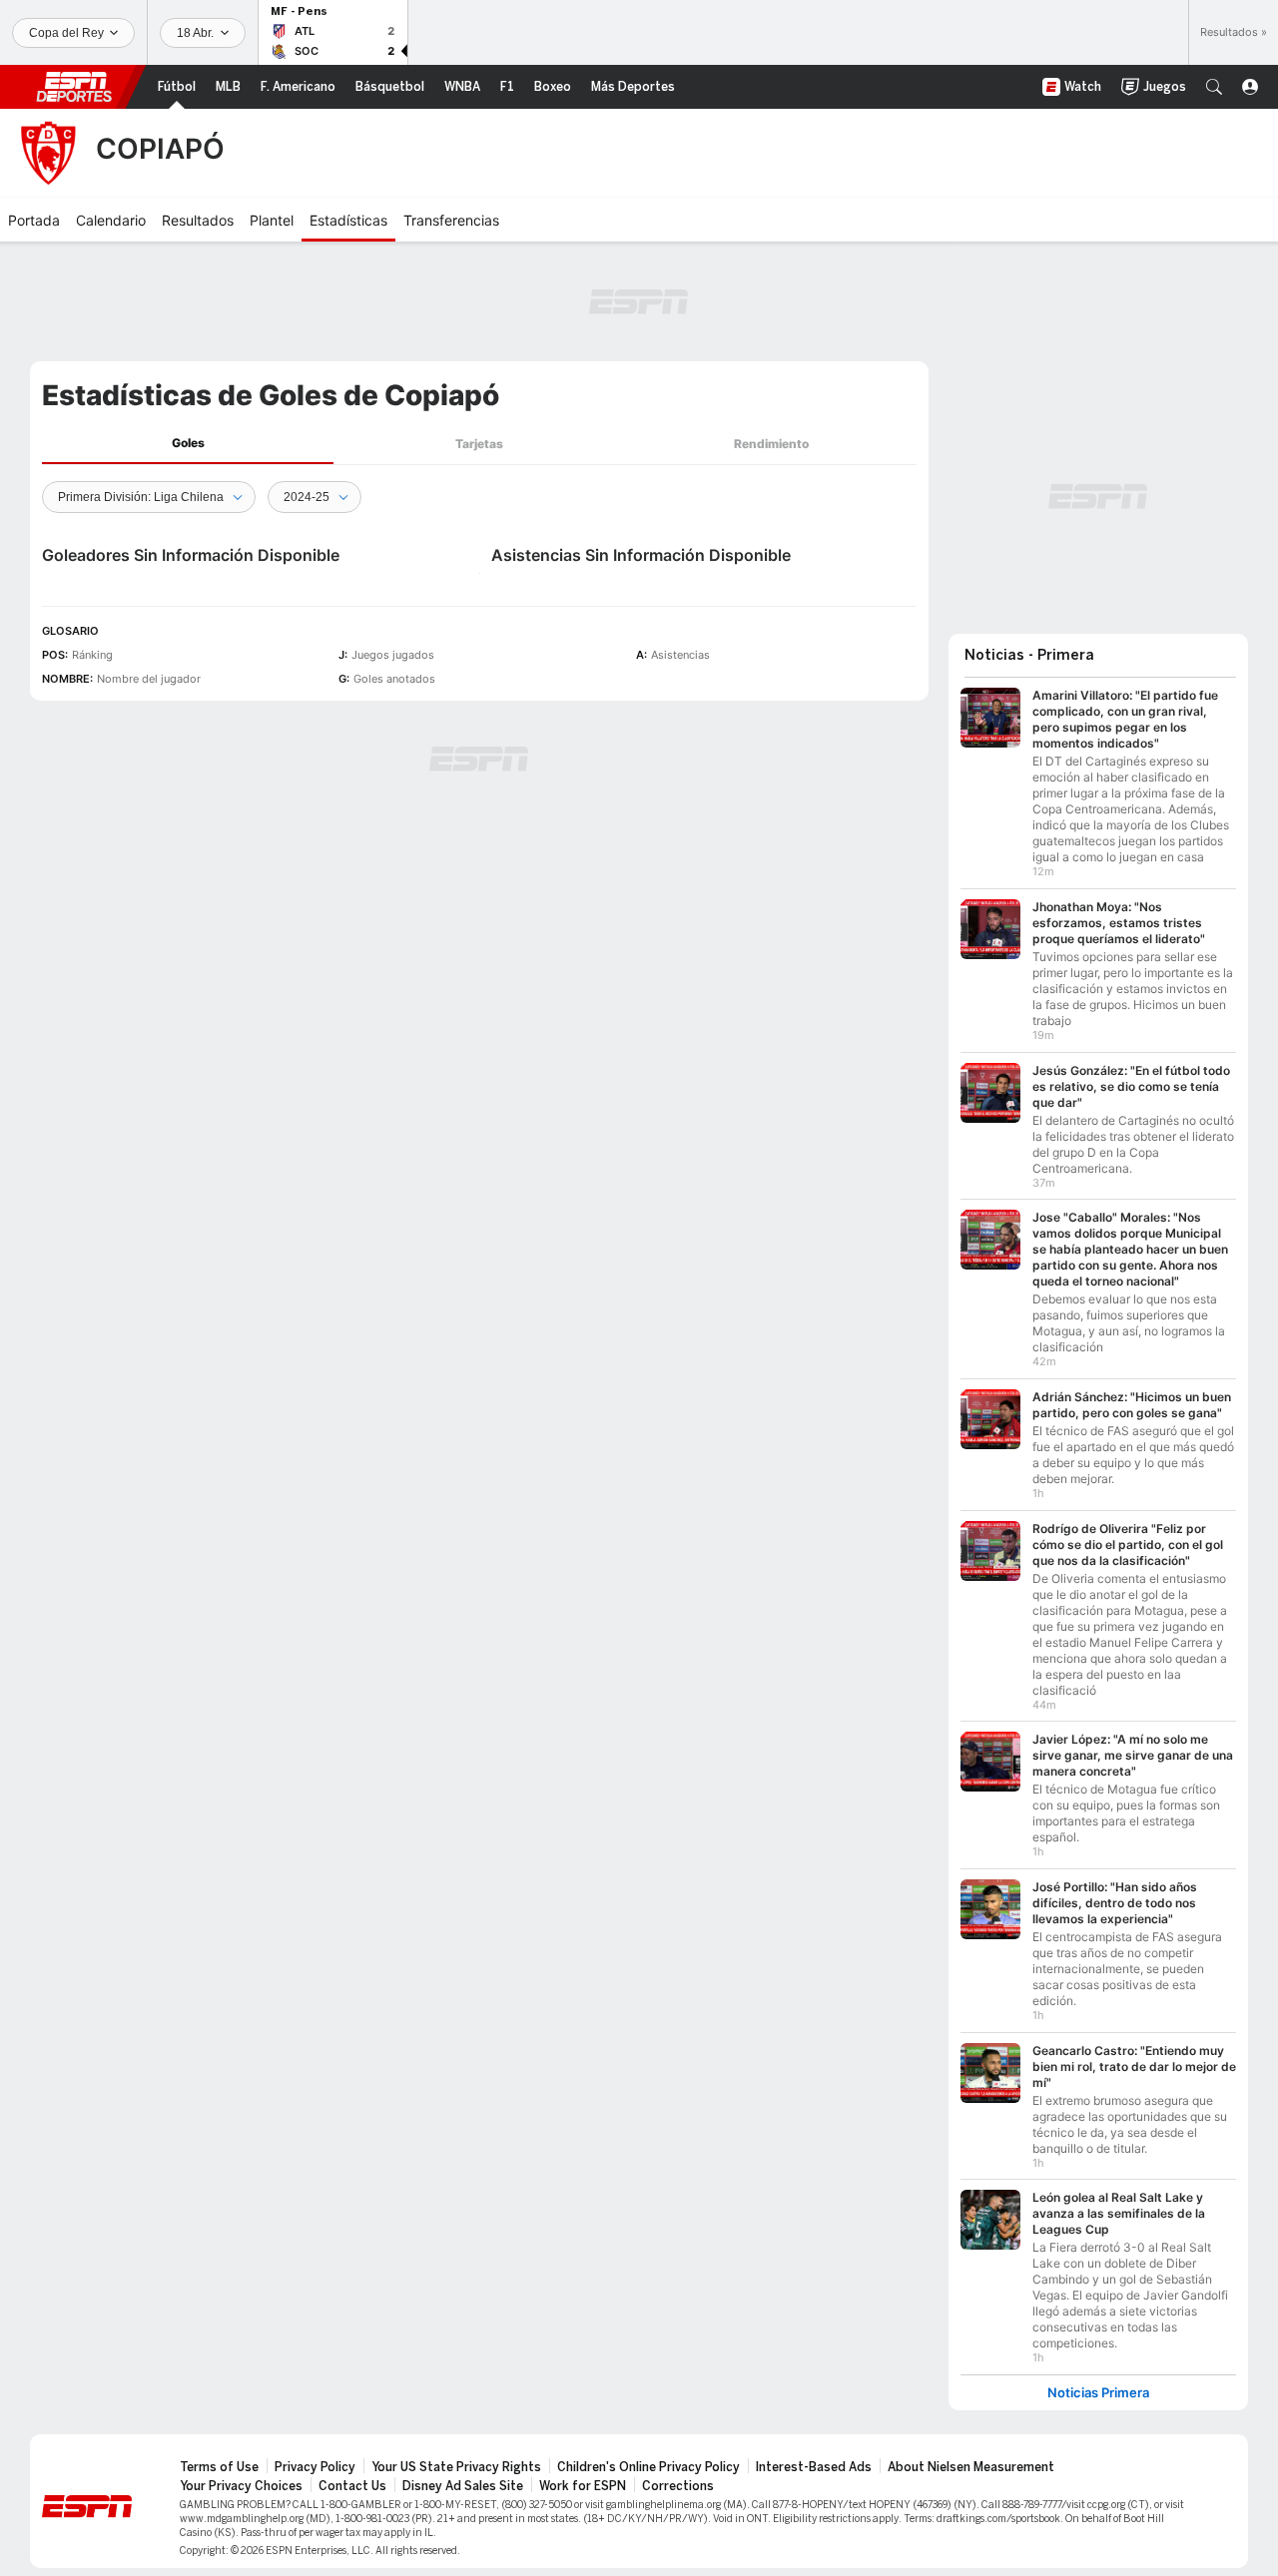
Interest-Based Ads (814, 2467)
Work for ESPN (583, 2486)
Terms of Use (219, 2467)
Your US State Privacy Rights (456, 2467)
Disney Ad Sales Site (463, 2486)
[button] (1214, 87)
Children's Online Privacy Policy (648, 2467)
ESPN (74, 87)
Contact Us (352, 2486)
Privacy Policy (315, 2467)
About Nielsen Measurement (971, 2467)
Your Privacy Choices (241, 2486)
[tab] (188, 444)
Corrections (678, 2486)
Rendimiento (771, 444)
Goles (188, 443)
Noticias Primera (1098, 2393)
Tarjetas (479, 444)
